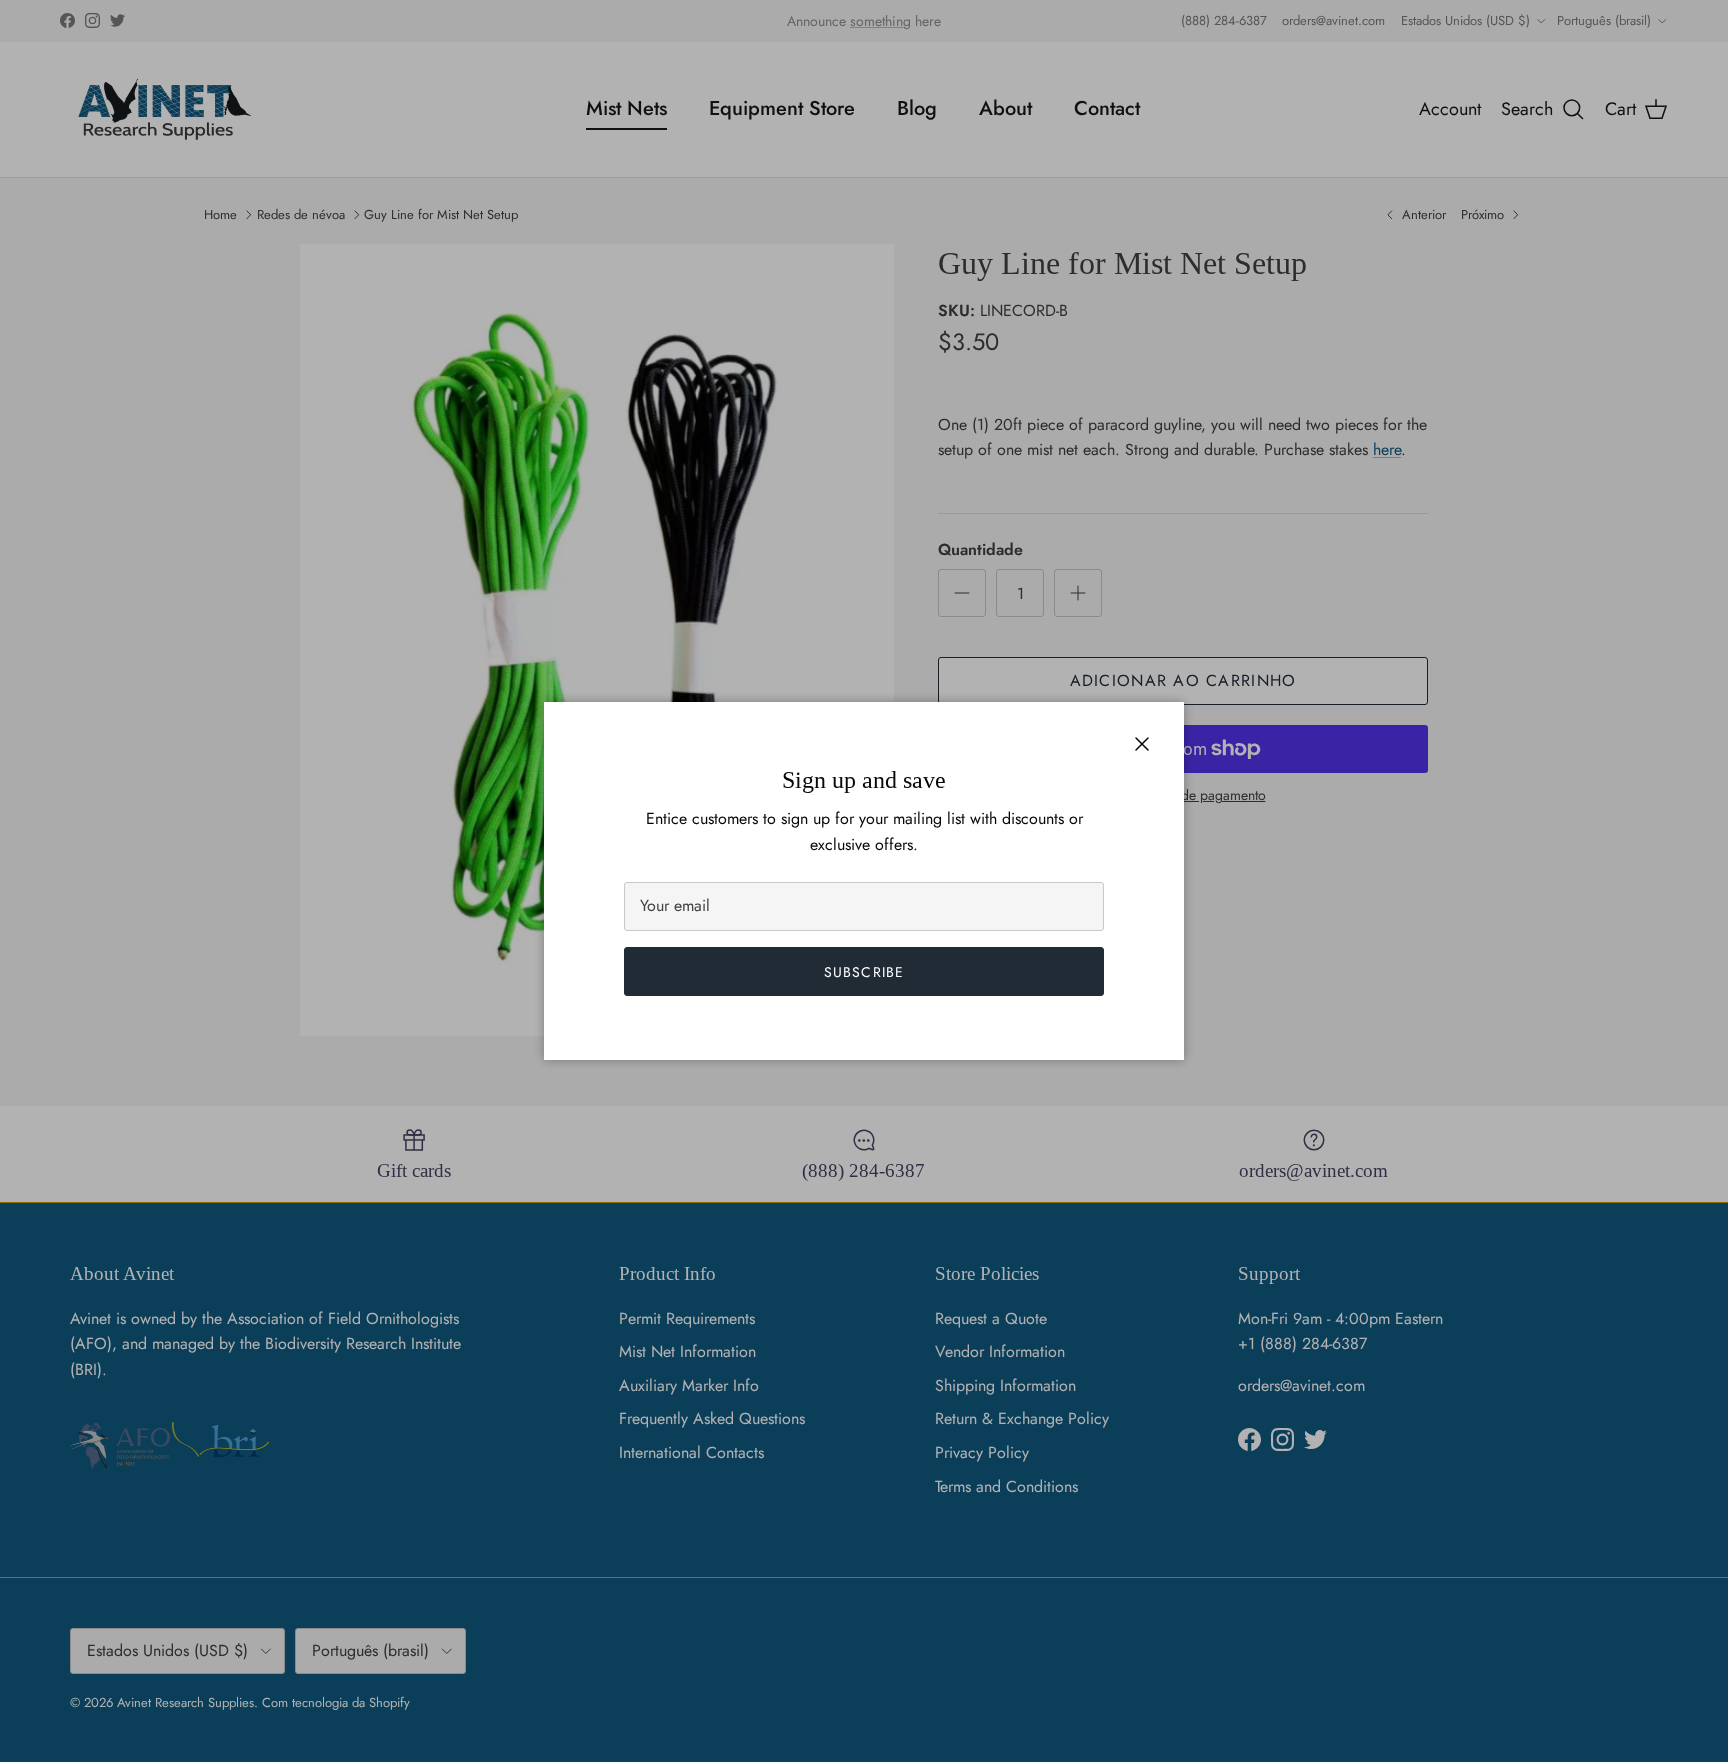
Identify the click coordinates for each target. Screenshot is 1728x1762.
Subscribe (864, 972)
